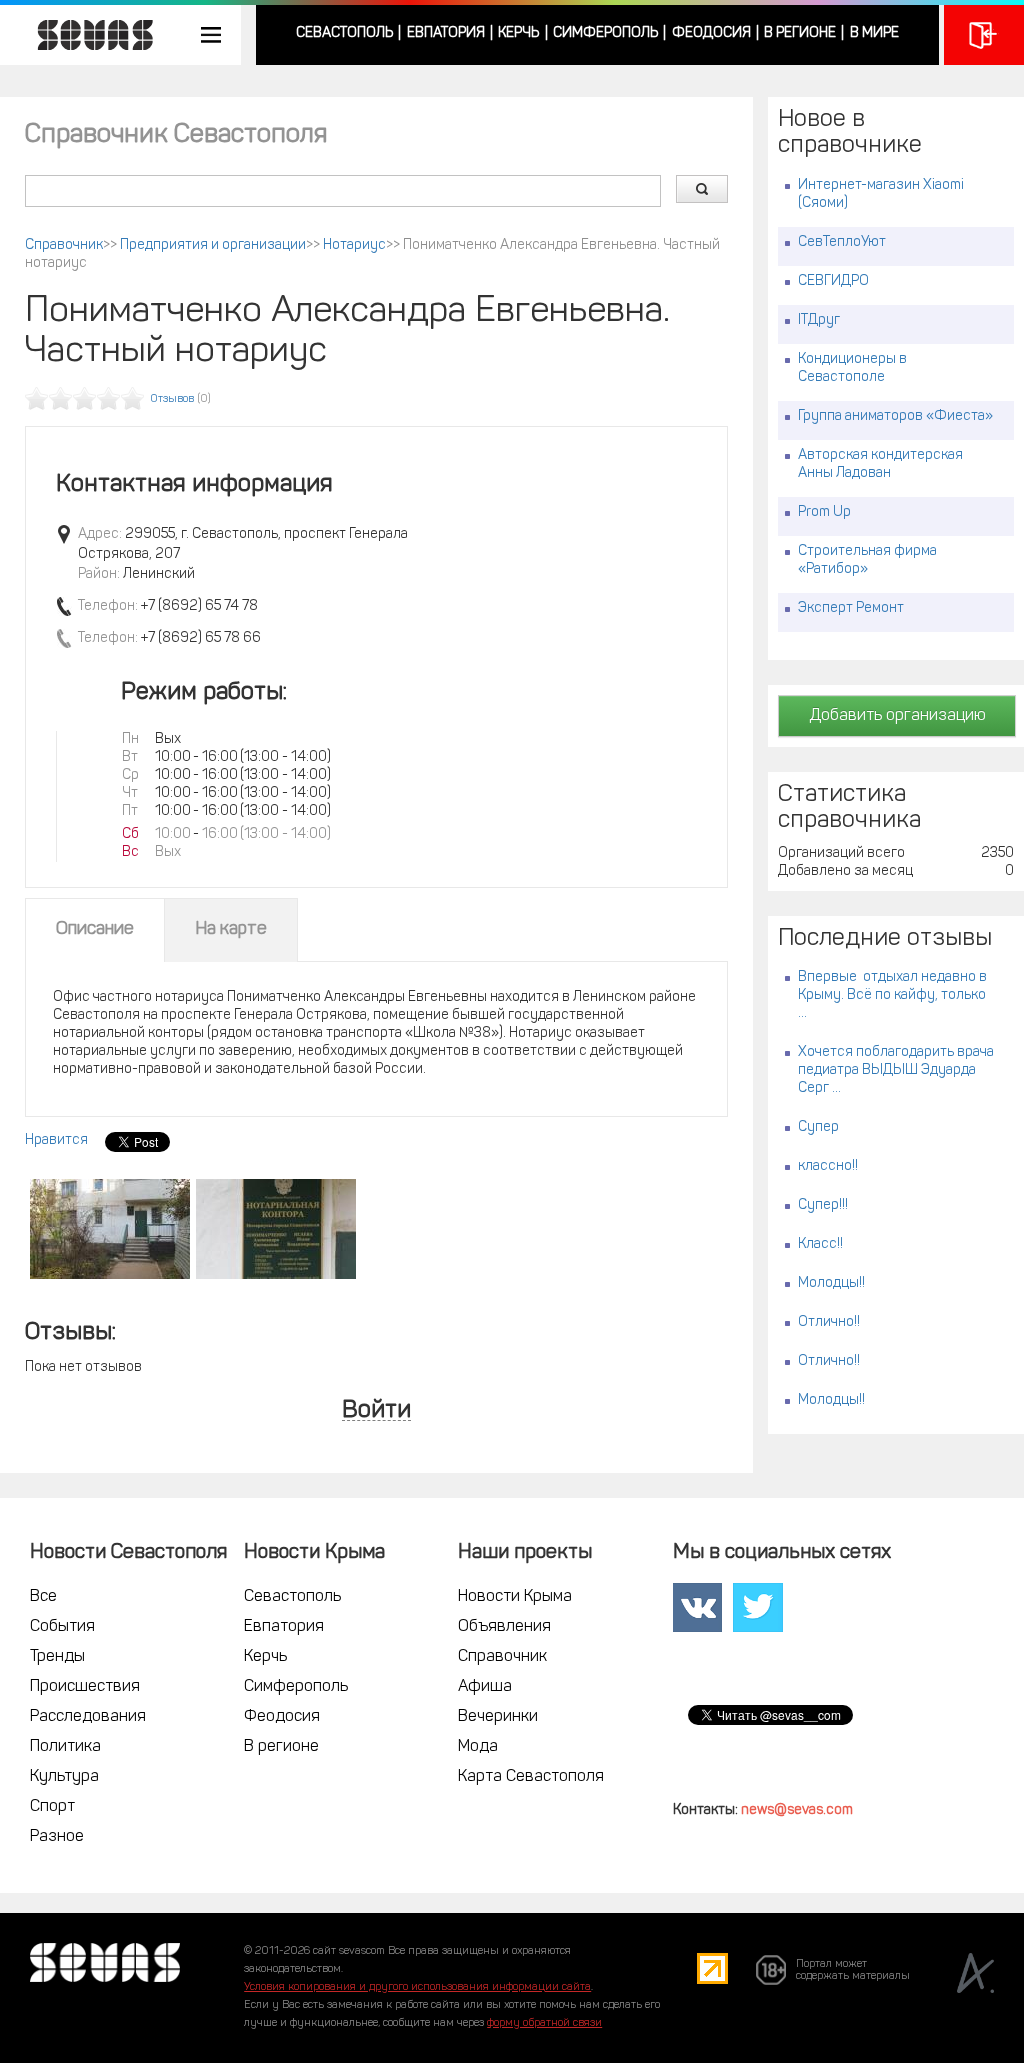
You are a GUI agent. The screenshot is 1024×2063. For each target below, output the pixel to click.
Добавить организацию (897, 716)
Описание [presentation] (95, 930)
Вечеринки (498, 1717)
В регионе (800, 33)
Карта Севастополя (531, 1777)
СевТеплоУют (842, 242)
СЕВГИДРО (833, 281)
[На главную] (85, 35)
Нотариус (354, 245)
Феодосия (711, 33)
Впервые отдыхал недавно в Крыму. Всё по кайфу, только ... (892, 995)
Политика (65, 1747)
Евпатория (446, 33)
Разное (57, 1837)
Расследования (88, 1717)
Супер (818, 1127)
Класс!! (820, 1244)
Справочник (64, 245)
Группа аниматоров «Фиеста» (895, 416)
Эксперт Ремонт (851, 608)
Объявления (504, 1627)
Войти (376, 1411)
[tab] (95, 930)
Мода (478, 1747)
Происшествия (85, 1687)
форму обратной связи (544, 2023)
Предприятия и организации (213, 245)
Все (43, 1597)
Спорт (52, 1807)
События (62, 1627)
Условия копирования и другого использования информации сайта (417, 1987)
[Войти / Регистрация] (984, 35)
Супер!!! (823, 1205)
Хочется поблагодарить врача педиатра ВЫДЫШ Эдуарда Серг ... (896, 1070)
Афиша (485, 1687)
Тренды (57, 1657)
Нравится (56, 1140)
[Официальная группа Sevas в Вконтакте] (697, 1608)
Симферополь (605, 33)
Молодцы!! (831, 1283)
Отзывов (172, 399)
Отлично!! (829, 1322)
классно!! (828, 1166)
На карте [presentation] (231, 930)
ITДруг (819, 320)
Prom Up (824, 512)
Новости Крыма (515, 1597)
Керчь (518, 33)
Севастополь (344, 33)
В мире (874, 33)
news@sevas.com (797, 1810)
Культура (64, 1777)
